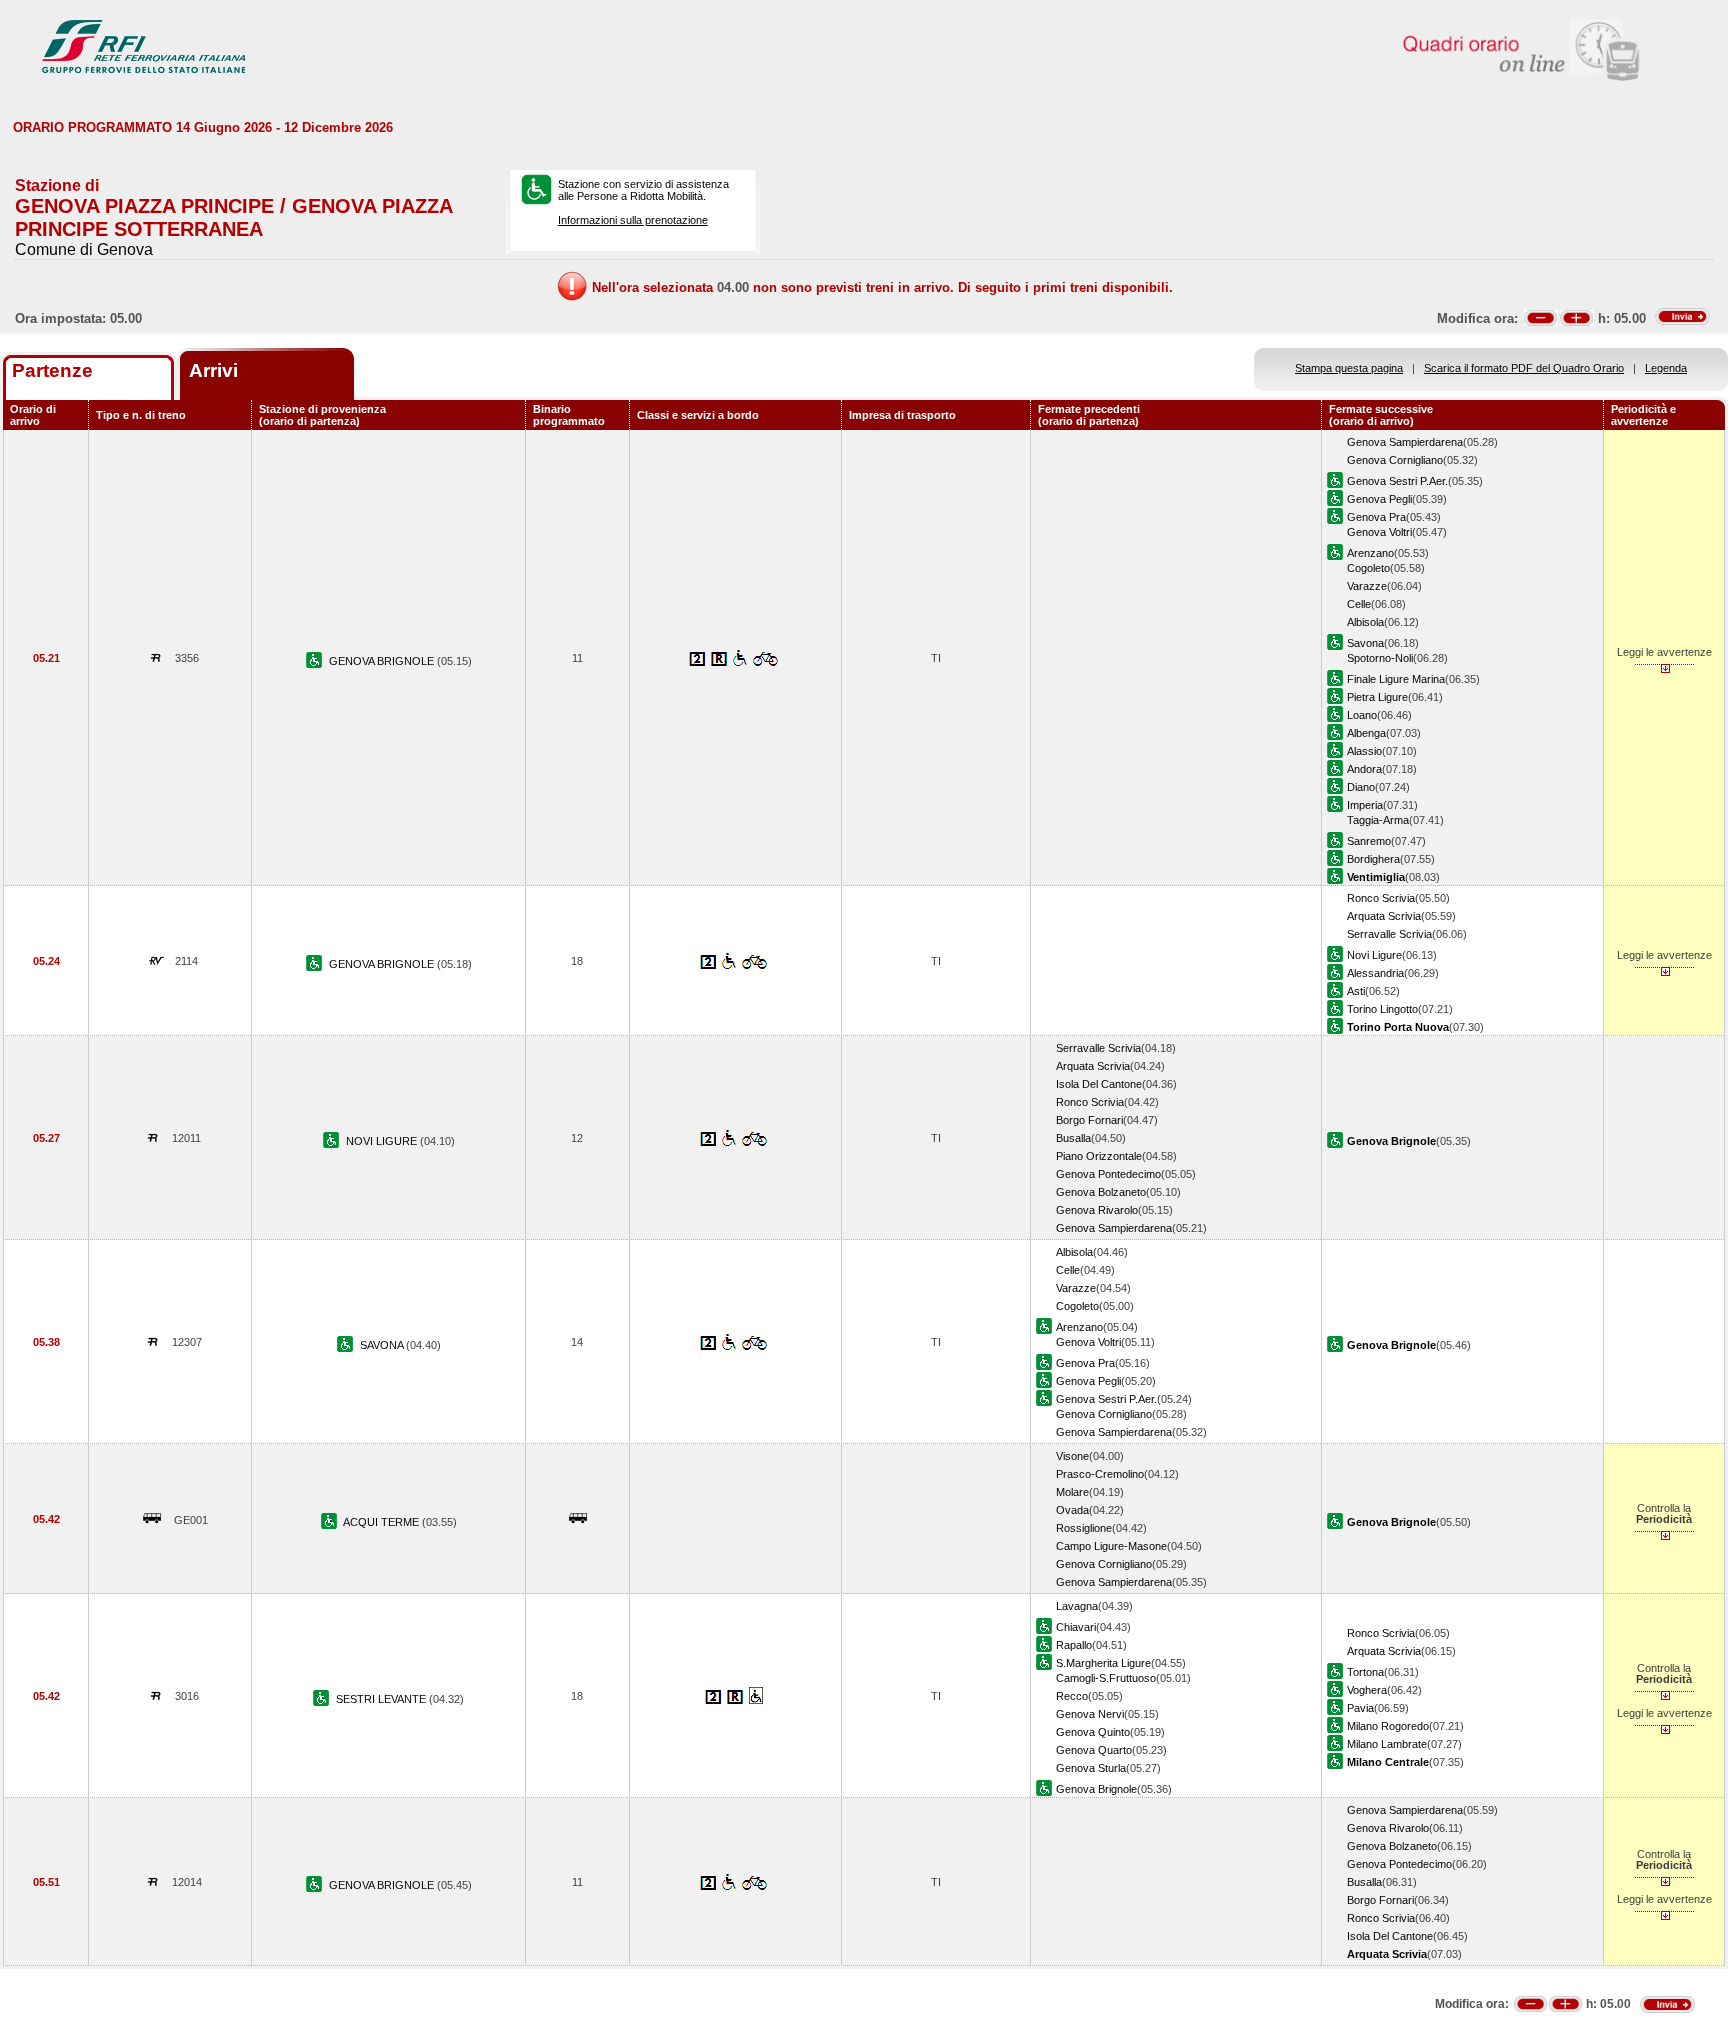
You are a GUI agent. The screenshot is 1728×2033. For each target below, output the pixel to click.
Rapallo (1074, 1645)
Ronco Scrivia (1381, 898)
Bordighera (1373, 859)
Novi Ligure (1374, 955)
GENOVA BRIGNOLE (383, 661)
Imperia (1365, 805)
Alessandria (1375, 973)
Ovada (1072, 1510)
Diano (1361, 787)
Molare (1072, 1492)
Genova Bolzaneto (1101, 1192)
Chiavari (1076, 1627)
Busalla (1073, 1138)
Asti (1356, 991)
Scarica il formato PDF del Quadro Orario (1524, 368)
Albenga (1366, 733)
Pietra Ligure (1377, 697)
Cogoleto (1368, 568)
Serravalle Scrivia (1389, 934)
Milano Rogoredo (1388, 1726)
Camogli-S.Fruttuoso (1106, 1678)
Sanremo (1369, 841)
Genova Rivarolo (1097, 1210)
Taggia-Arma (1378, 820)
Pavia (1360, 1708)
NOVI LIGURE (383, 1141)
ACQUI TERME (382, 1522)
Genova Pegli (1379, 499)
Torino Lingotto (1382, 1009)
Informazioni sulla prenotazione (633, 220)
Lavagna (1077, 1606)
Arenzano (1370, 553)
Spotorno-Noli (1380, 658)
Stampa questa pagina (1349, 368)
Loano (1362, 715)
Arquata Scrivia (1384, 916)
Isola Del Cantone (1099, 1084)
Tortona (1365, 1672)
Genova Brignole (1096, 1789)
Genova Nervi (1090, 1714)
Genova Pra (1376, 517)
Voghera (1367, 1690)
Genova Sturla (1091, 1768)
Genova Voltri (1379, 532)
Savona (1365, 643)
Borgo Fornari (1089, 1120)
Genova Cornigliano (1395, 460)
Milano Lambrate (1387, 1744)
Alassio (1364, 751)
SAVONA (383, 1345)
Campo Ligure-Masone (1111, 1546)
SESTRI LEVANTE (382, 1699)
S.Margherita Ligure (1103, 1663)
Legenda (1666, 368)
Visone (1072, 1456)
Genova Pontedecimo (1108, 1174)
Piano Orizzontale (1099, 1156)
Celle (1359, 604)
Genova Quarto (1094, 1750)
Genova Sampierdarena (1405, 442)
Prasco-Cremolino (1100, 1474)
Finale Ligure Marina (1396, 679)
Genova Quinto (1093, 1732)
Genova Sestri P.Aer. (1397, 481)
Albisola (1365, 622)
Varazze (1367, 586)
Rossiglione (1084, 1528)
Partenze (52, 370)
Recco (1072, 1696)
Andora (1364, 769)
